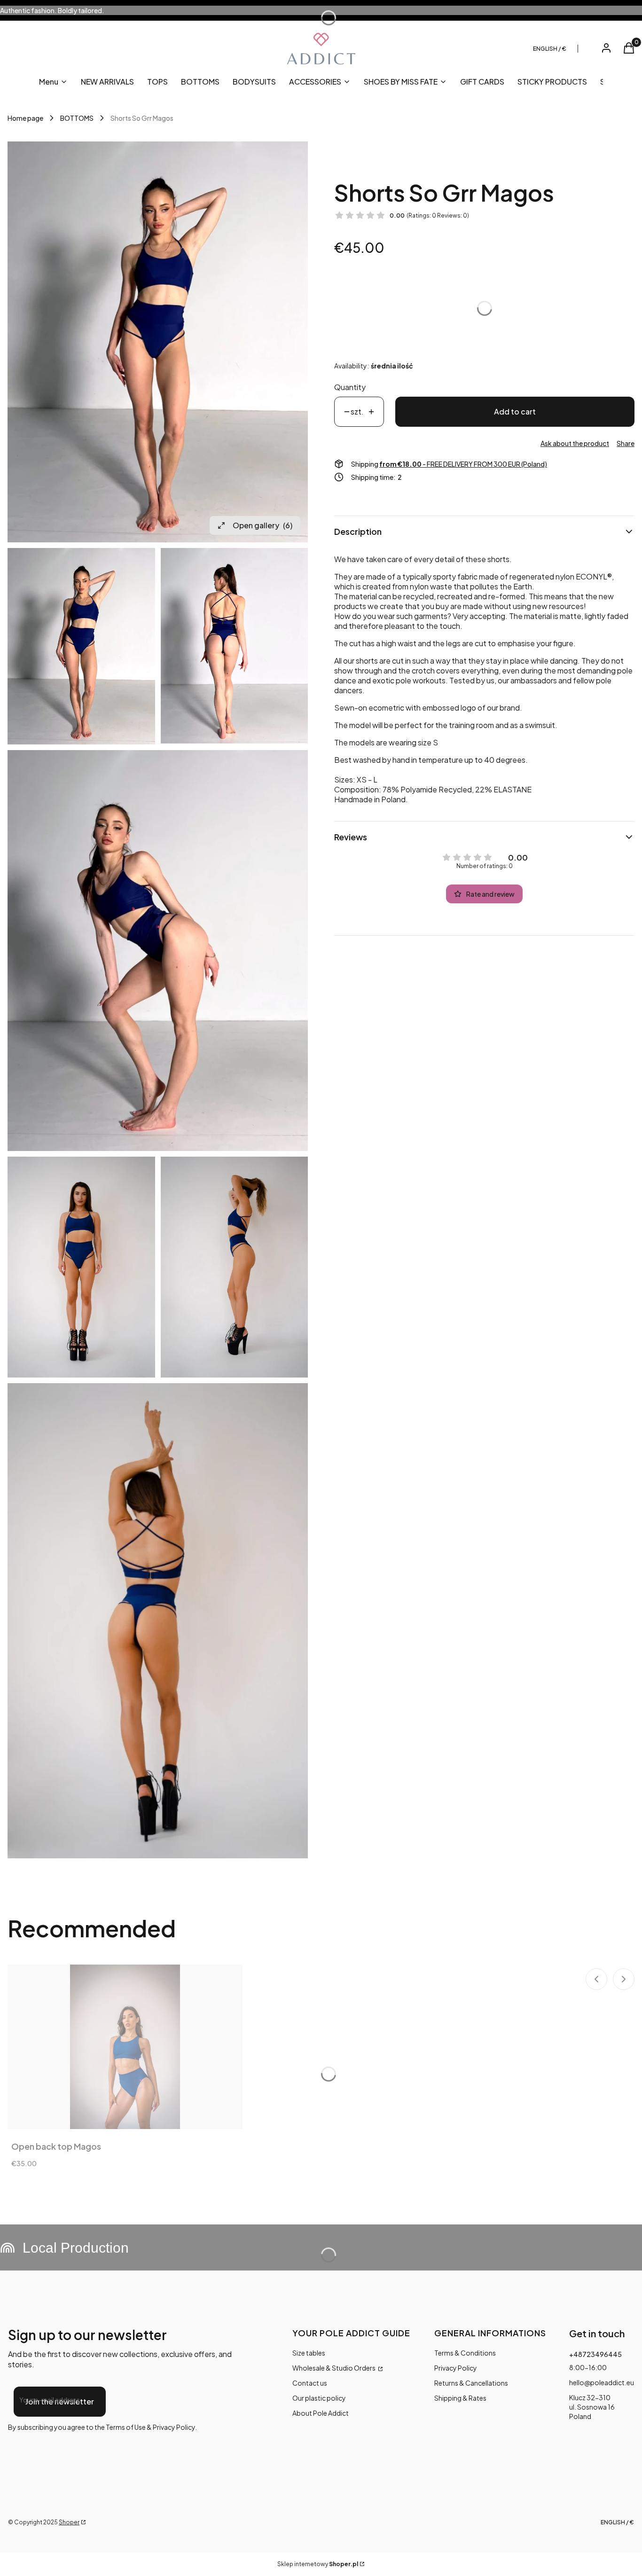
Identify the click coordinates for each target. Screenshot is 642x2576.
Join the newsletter (60, 2401)
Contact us (310, 2383)
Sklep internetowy (318, 2564)
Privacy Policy (456, 2368)
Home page (25, 118)
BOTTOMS (77, 118)
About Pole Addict (321, 2413)
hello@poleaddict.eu (602, 2382)
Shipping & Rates (460, 2398)
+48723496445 (595, 2354)
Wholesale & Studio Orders (334, 2368)
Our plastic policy (319, 2398)
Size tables (309, 2353)
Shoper (69, 2522)
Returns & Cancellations (471, 2383)
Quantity (350, 387)
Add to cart (515, 411)
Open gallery (262, 525)
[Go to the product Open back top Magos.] (125, 2047)
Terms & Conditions (465, 2353)
